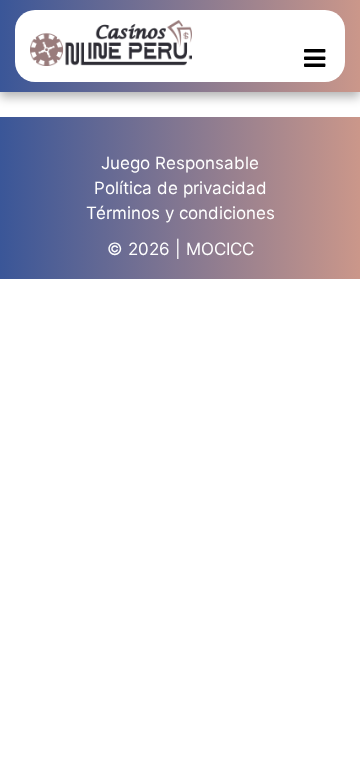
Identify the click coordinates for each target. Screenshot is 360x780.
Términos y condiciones (180, 213)
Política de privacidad (180, 188)
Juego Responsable (180, 163)
